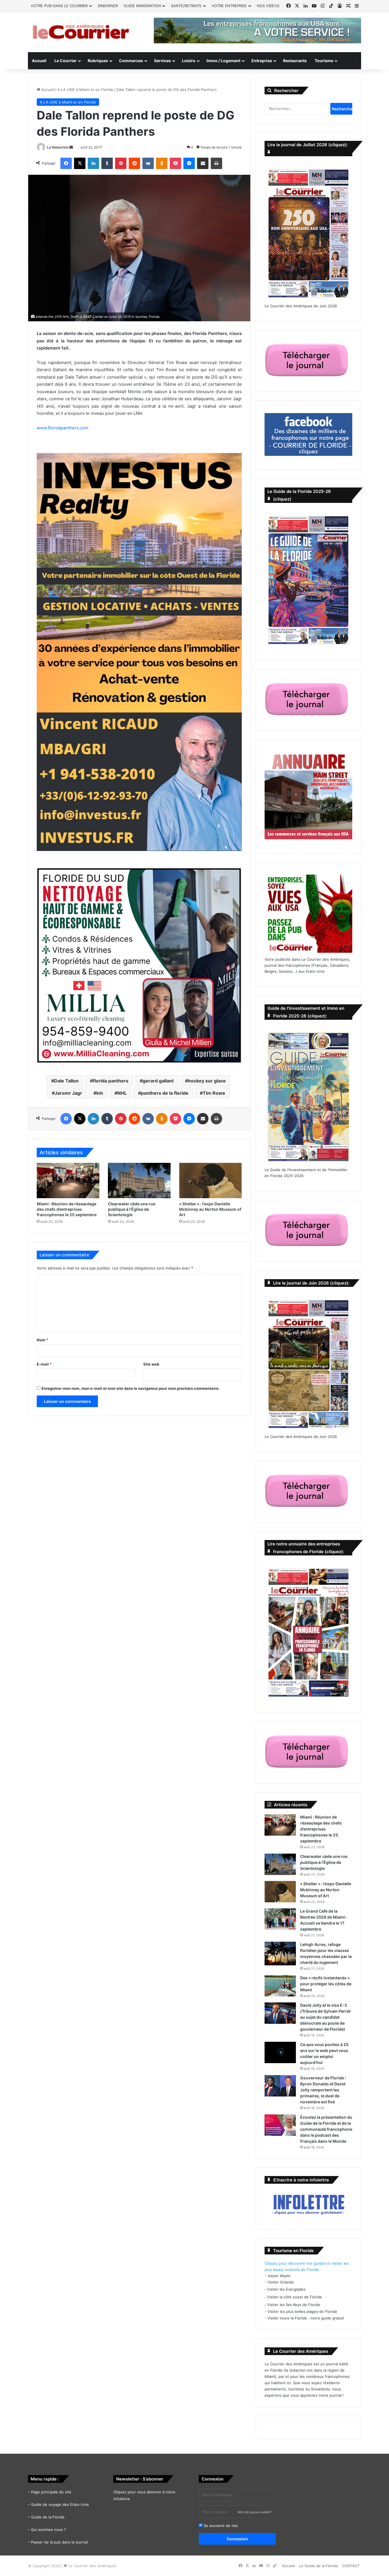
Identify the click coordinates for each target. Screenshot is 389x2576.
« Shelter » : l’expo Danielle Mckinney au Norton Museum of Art (210, 1209)
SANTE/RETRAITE (186, 6)
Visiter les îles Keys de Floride (294, 2305)
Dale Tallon (66, 1081)
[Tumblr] (107, 163)
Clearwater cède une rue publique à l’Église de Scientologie (132, 1209)
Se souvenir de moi (220, 2526)
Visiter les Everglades (286, 2289)
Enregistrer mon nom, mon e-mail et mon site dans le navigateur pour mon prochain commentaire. (131, 1388)
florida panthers (111, 1081)
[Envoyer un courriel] (71, 147)
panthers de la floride (165, 1093)
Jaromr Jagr (68, 1093)
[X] (80, 163)
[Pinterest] (121, 163)
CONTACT (351, 2566)
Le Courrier (65, 61)
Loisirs (189, 61)
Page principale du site (51, 2492)
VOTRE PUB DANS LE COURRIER (59, 6)
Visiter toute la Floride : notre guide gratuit (306, 2318)
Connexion (237, 2539)
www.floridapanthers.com (63, 428)
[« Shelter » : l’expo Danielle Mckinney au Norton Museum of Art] (210, 1181)
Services (162, 61)
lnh (100, 1093)
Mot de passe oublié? (255, 2512)
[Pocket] (175, 163)
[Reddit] (134, 163)
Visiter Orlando (281, 2282)
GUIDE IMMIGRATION (142, 6)
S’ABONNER (108, 6)
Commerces (131, 61)
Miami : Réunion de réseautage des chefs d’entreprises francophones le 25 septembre (67, 1209)
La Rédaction (58, 147)
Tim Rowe (214, 1093)
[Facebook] (66, 163)
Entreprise (262, 61)
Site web (151, 1364)
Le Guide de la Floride (319, 2566)
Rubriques (98, 61)
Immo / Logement (223, 61)
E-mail (44, 1364)
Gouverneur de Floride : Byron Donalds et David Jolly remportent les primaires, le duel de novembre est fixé (323, 2090)
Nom (42, 1340)
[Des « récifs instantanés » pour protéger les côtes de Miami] (280, 1986)
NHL (122, 1093)
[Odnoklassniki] (162, 163)
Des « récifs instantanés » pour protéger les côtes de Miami (326, 1984)
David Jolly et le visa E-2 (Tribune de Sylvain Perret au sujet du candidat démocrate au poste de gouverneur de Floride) (325, 2017)
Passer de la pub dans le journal (59, 2542)
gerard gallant (158, 1081)
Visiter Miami (279, 2276)
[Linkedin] (93, 163)
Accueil (39, 61)
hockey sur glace (207, 1081)
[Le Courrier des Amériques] (81, 32)
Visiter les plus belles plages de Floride (302, 2311)
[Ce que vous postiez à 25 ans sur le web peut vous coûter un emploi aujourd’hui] (280, 2052)
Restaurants (295, 61)
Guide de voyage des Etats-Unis (60, 2504)
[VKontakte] (148, 163)
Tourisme (324, 61)
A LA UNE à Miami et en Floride (85, 90)
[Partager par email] (203, 163)
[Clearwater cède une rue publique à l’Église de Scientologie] (139, 1181)
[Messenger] (189, 163)
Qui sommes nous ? (49, 2530)
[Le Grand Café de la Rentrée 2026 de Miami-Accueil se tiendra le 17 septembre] (280, 1919)
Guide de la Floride (48, 2517)
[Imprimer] (216, 163)
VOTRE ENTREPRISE (229, 6)
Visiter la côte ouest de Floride (295, 2297)
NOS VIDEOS (268, 6)
